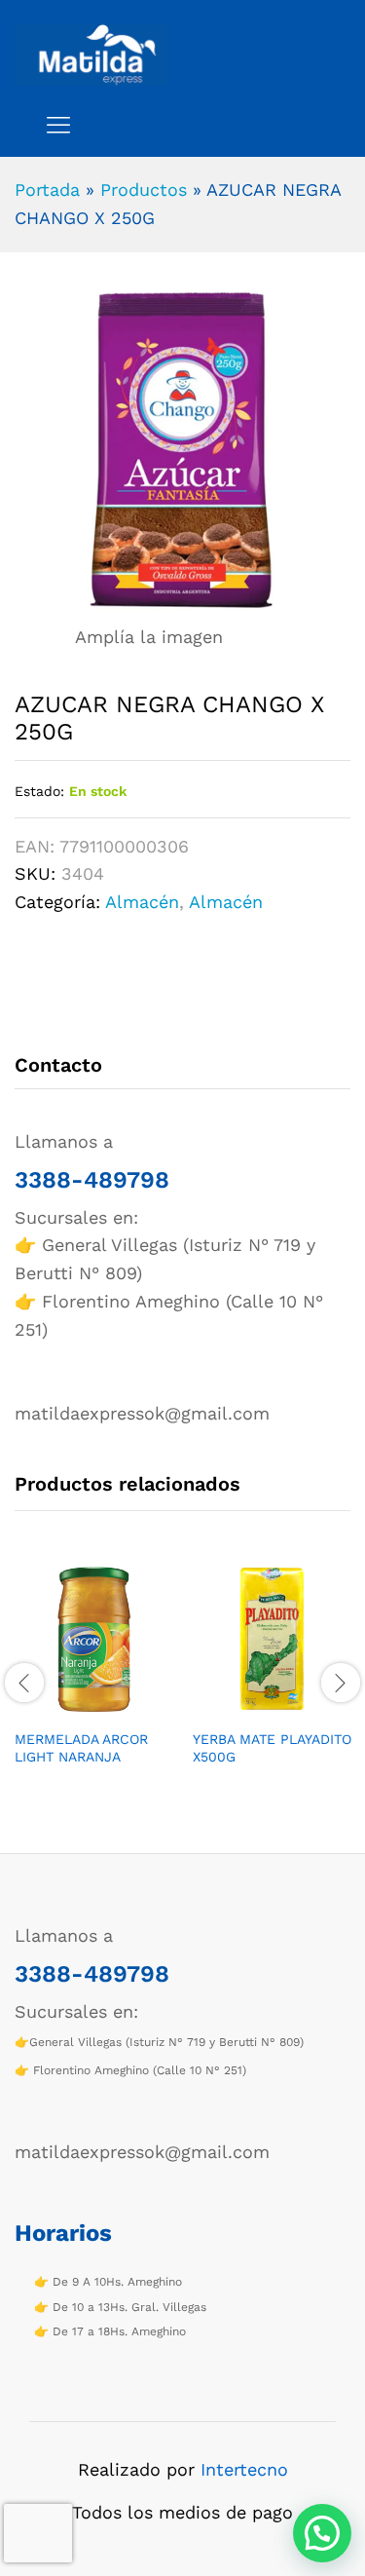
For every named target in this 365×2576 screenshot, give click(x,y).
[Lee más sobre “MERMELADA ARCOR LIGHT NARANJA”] (72, 1707)
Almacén (142, 902)
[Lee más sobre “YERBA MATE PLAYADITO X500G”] (250, 1707)
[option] (94, 1680)
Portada (47, 189)
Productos (144, 189)
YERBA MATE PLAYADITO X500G (272, 1748)
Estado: (39, 791)
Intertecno (244, 2469)
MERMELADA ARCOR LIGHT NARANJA (81, 1748)
